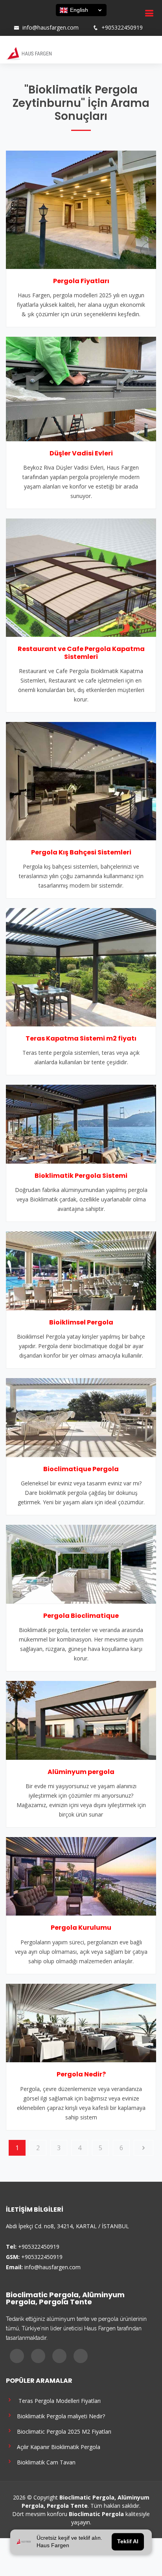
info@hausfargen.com (51, 28)
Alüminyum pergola (81, 1772)
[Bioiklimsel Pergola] (81, 1270)
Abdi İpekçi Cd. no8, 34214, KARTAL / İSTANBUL (67, 2226)
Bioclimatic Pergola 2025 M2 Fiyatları (63, 2431)
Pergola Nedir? (81, 2074)
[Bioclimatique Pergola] (81, 1417)
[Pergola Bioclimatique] (81, 1563)
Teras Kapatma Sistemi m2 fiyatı (81, 1038)
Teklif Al (128, 2542)
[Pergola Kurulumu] (81, 1876)
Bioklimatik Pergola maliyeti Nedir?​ (59, 2416)
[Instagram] (23, 20)
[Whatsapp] (44, 20)
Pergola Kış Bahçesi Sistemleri (81, 852)
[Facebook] (13, 20)
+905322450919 (122, 28)
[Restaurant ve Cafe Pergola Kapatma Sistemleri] (81, 577)
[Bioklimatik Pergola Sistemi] (81, 1123)
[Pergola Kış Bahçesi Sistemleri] (81, 780)
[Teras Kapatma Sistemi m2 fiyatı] (81, 966)
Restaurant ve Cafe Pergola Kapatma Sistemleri (81, 653)
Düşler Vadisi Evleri (81, 453)
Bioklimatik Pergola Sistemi (81, 1176)
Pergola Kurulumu (81, 1928)
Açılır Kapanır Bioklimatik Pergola (57, 2446)
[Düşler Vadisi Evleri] (81, 388)
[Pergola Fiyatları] (81, 209)
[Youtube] (33, 20)
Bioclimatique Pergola (81, 1469)
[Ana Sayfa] (29, 53)
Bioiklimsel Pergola (81, 1322)
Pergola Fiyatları (81, 281)
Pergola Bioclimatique (81, 1616)
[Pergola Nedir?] (81, 2022)
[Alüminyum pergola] (81, 1720)
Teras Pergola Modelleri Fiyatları (57, 2400)
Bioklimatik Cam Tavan (45, 2462)
